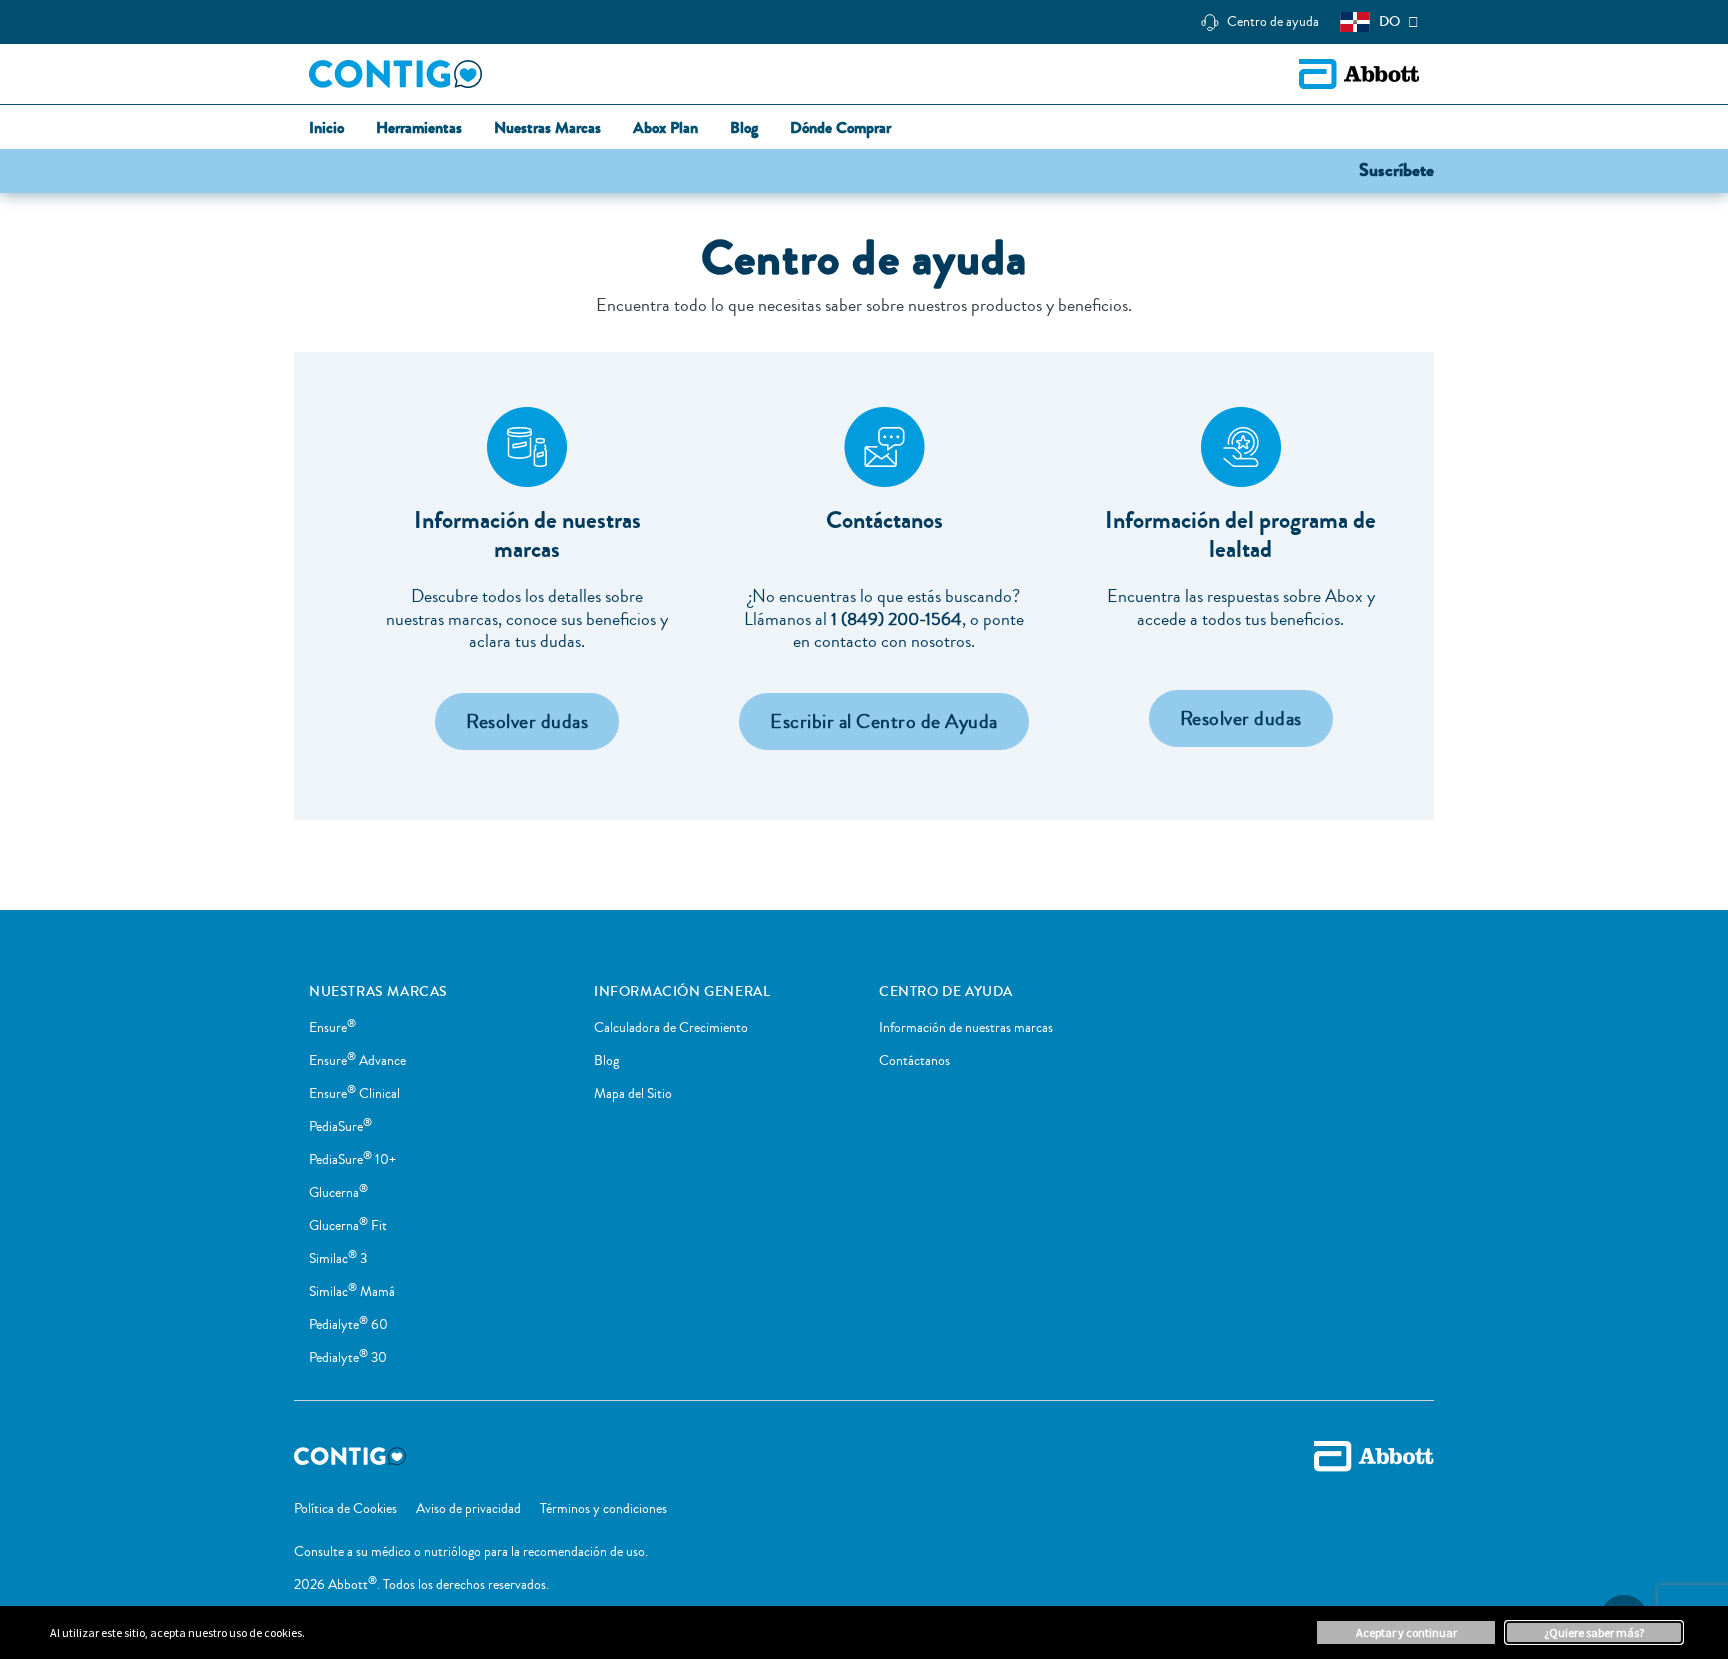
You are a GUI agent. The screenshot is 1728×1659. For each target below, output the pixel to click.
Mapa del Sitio (633, 1094)
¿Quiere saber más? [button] (1594, 1632)
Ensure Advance (357, 1061)
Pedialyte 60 (348, 1325)
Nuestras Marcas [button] (547, 128)
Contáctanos (914, 1061)
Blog (606, 1061)
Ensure (332, 1028)
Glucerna (338, 1193)
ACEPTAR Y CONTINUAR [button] (1406, 1632)
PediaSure (340, 1127)
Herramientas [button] (419, 128)
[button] (1396, 169)
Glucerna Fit (348, 1226)
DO (1389, 22)
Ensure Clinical (354, 1094)
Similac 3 (338, 1259)
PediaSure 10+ (352, 1160)
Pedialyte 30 (348, 1358)
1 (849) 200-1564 (896, 619)
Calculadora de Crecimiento (671, 1028)
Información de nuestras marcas (966, 1028)
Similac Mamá (352, 1292)
